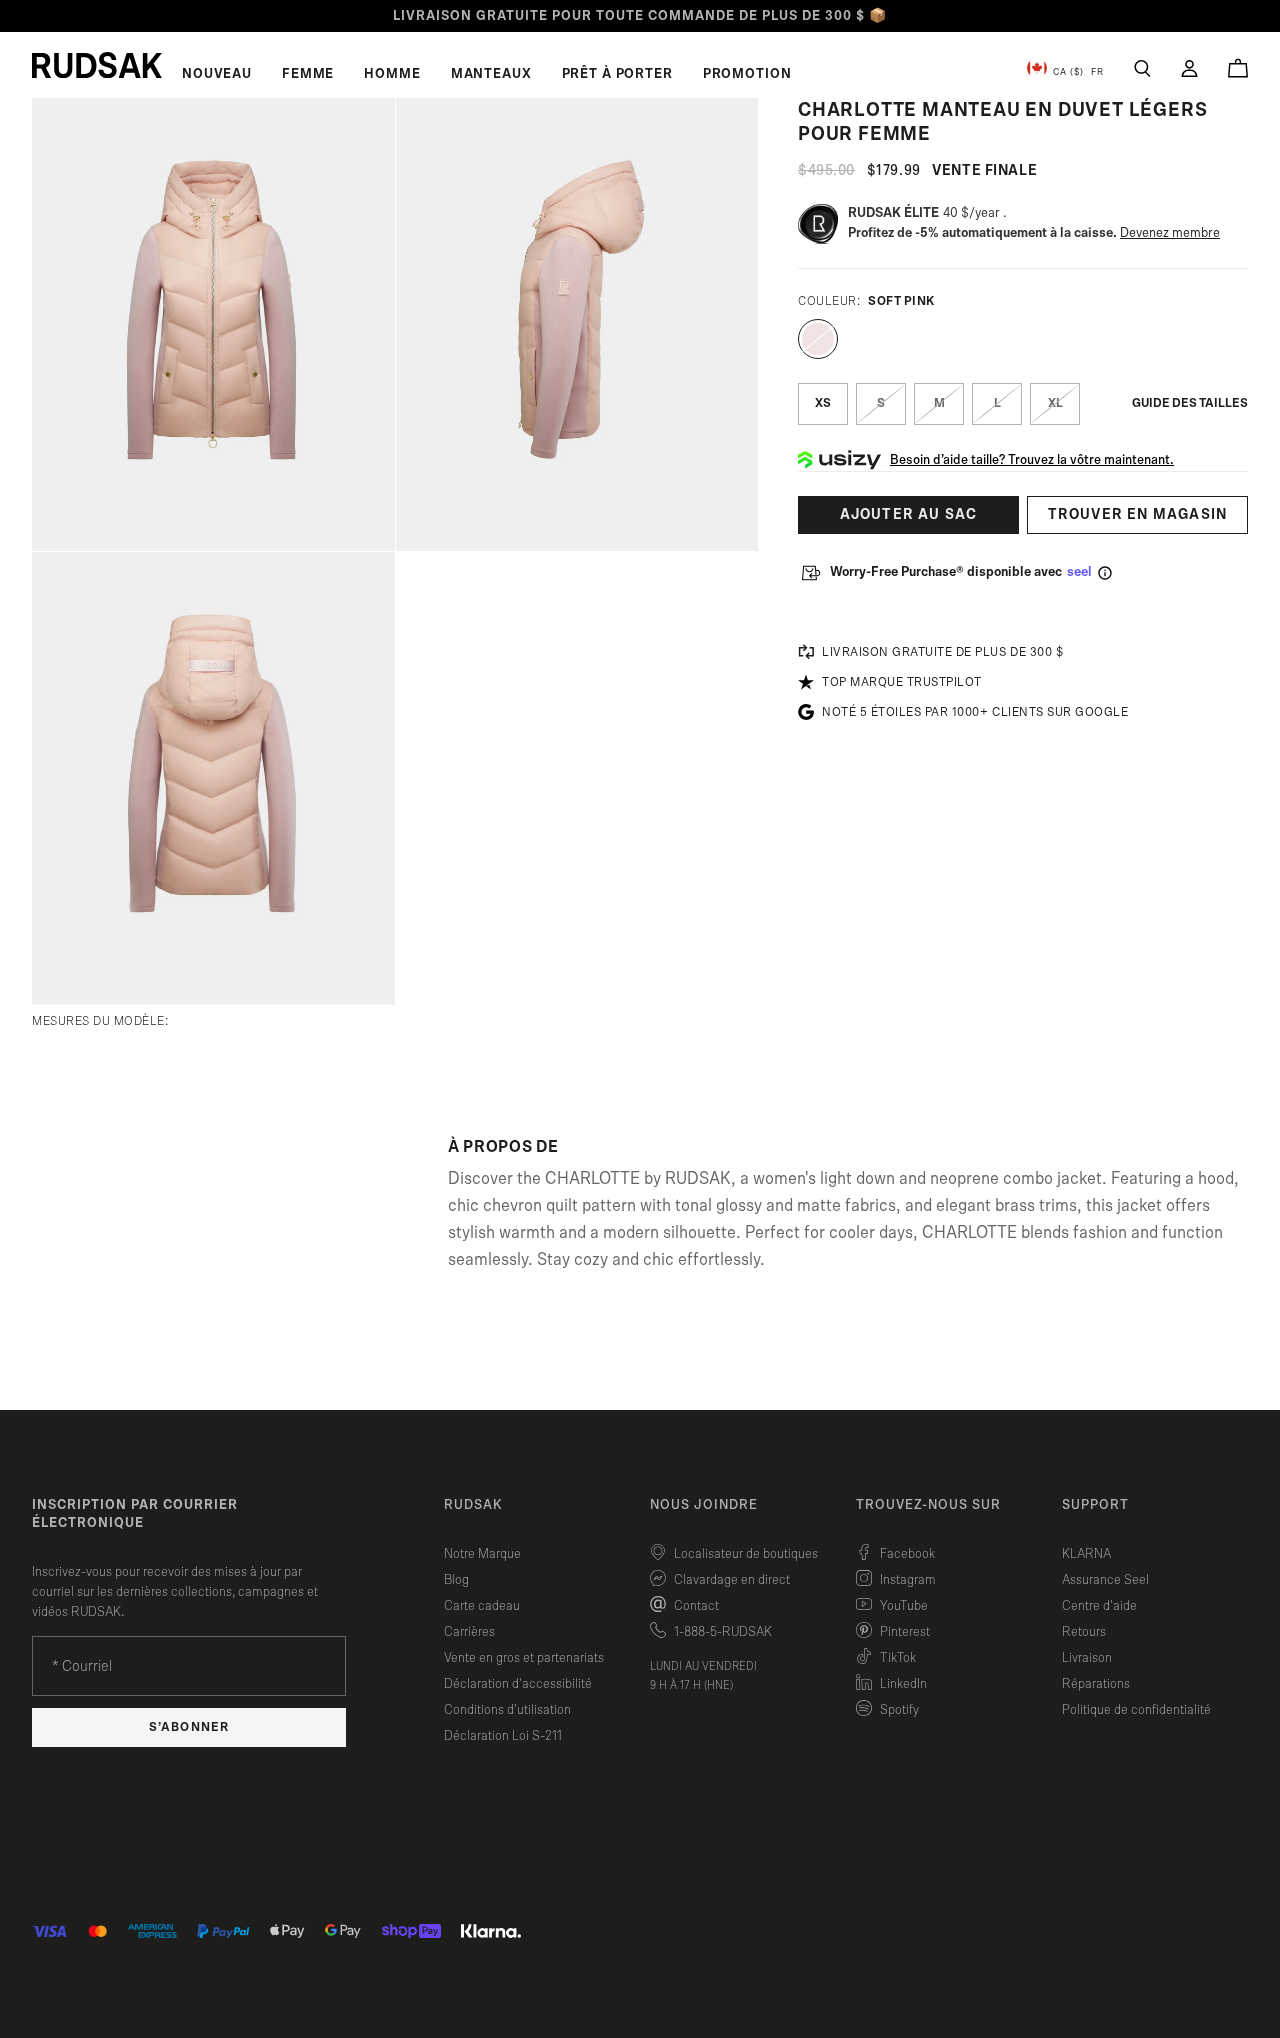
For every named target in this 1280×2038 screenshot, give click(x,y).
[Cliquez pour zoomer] (213, 324)
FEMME (308, 74)
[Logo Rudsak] (97, 65)
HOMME (392, 74)
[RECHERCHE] (1142, 68)
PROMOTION (747, 74)
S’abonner (188, 1727)
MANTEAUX (491, 74)
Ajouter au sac (909, 514)
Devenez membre (1170, 233)
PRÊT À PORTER (617, 74)
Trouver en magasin (1138, 514)
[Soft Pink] (818, 339)
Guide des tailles (1190, 403)
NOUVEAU (217, 74)
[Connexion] (1189, 68)
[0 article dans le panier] (1238, 68)
